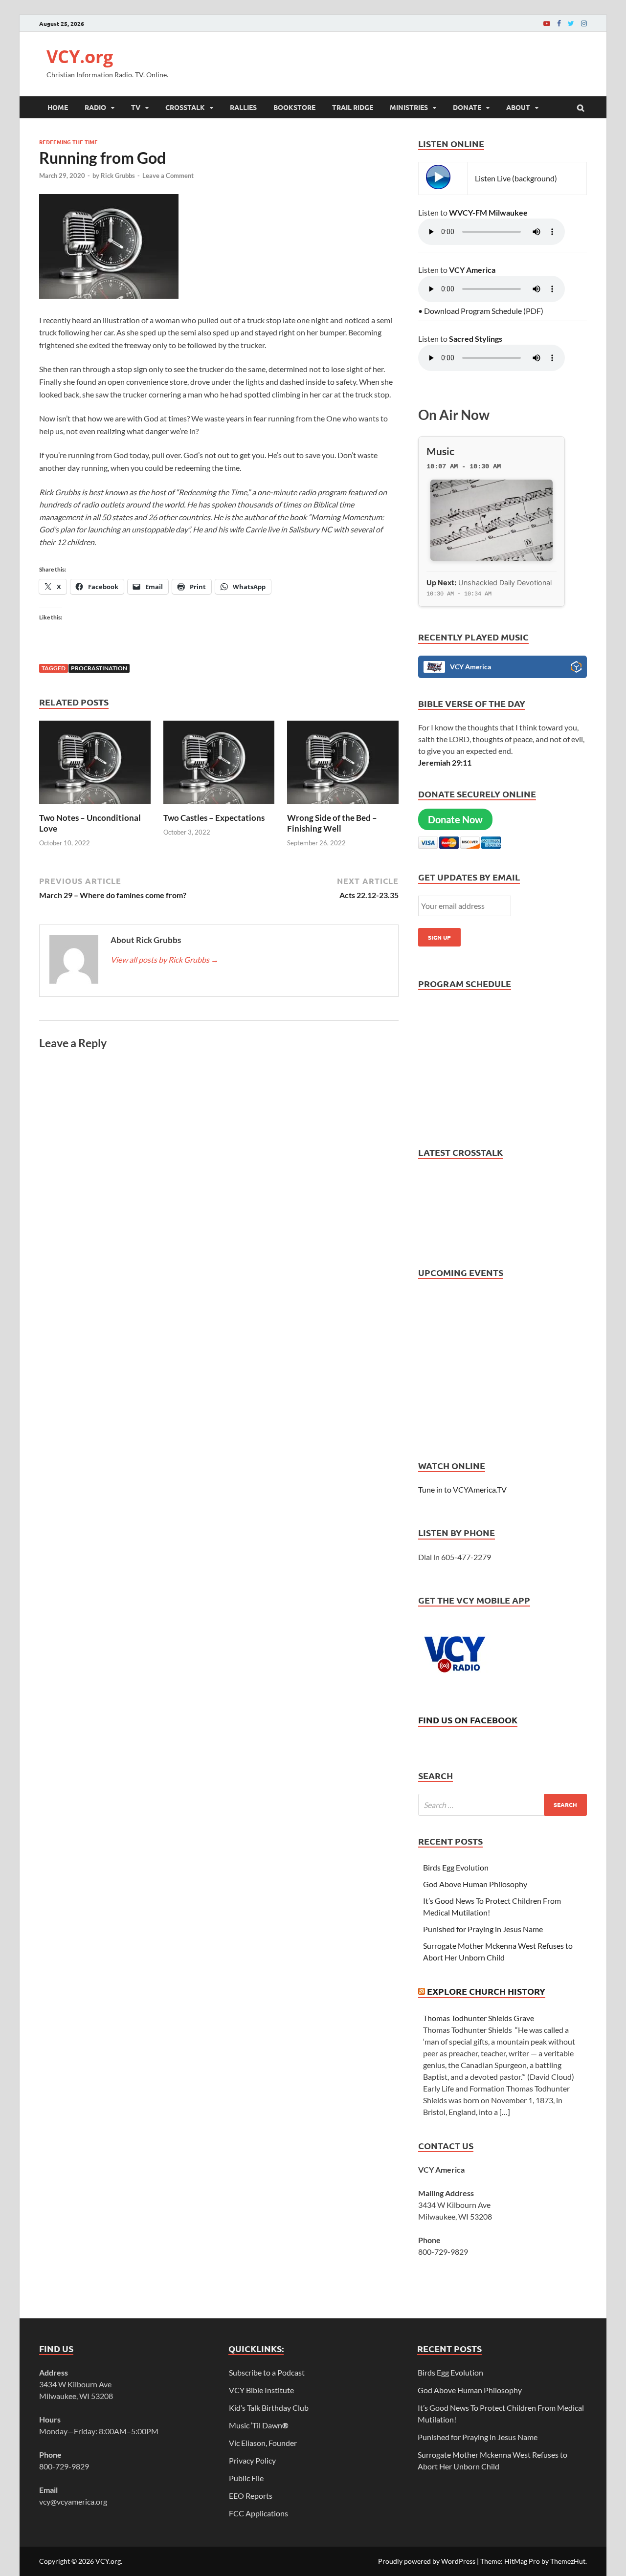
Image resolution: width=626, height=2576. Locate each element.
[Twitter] (571, 23)
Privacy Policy (252, 2460)
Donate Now (455, 819)
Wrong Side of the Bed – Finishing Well (332, 823)
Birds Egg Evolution (456, 1867)
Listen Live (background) (516, 178)
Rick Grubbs (118, 176)
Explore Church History (486, 1991)
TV (136, 107)
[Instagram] (584, 23)
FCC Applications (258, 2513)
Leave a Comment (168, 176)
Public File (246, 2478)
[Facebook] (559, 23)
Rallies (243, 107)
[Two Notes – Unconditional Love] (95, 806)
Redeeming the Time (68, 142)
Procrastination (99, 668)
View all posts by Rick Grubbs (165, 959)
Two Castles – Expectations (214, 818)
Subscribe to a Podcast (267, 2372)
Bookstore (294, 107)
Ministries (409, 107)
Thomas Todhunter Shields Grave (479, 2018)
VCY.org (80, 56)
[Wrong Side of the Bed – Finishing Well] (343, 806)
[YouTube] (547, 23)
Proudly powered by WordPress (427, 2561)
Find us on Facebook (468, 1720)
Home (58, 107)
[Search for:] (503, 1805)
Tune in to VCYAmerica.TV (462, 1489)
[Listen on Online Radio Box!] (576, 668)
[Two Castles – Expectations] (219, 806)
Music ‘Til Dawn (259, 2425)
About (518, 107)
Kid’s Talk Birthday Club (269, 2408)
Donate (467, 107)
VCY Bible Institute (261, 2390)
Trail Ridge (353, 107)
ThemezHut (568, 2561)
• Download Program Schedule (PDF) (481, 311)
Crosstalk (185, 107)
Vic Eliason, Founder (263, 2443)
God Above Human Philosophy (475, 1884)
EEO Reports (251, 2496)
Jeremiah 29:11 (445, 762)
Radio (95, 107)
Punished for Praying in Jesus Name (483, 1929)
